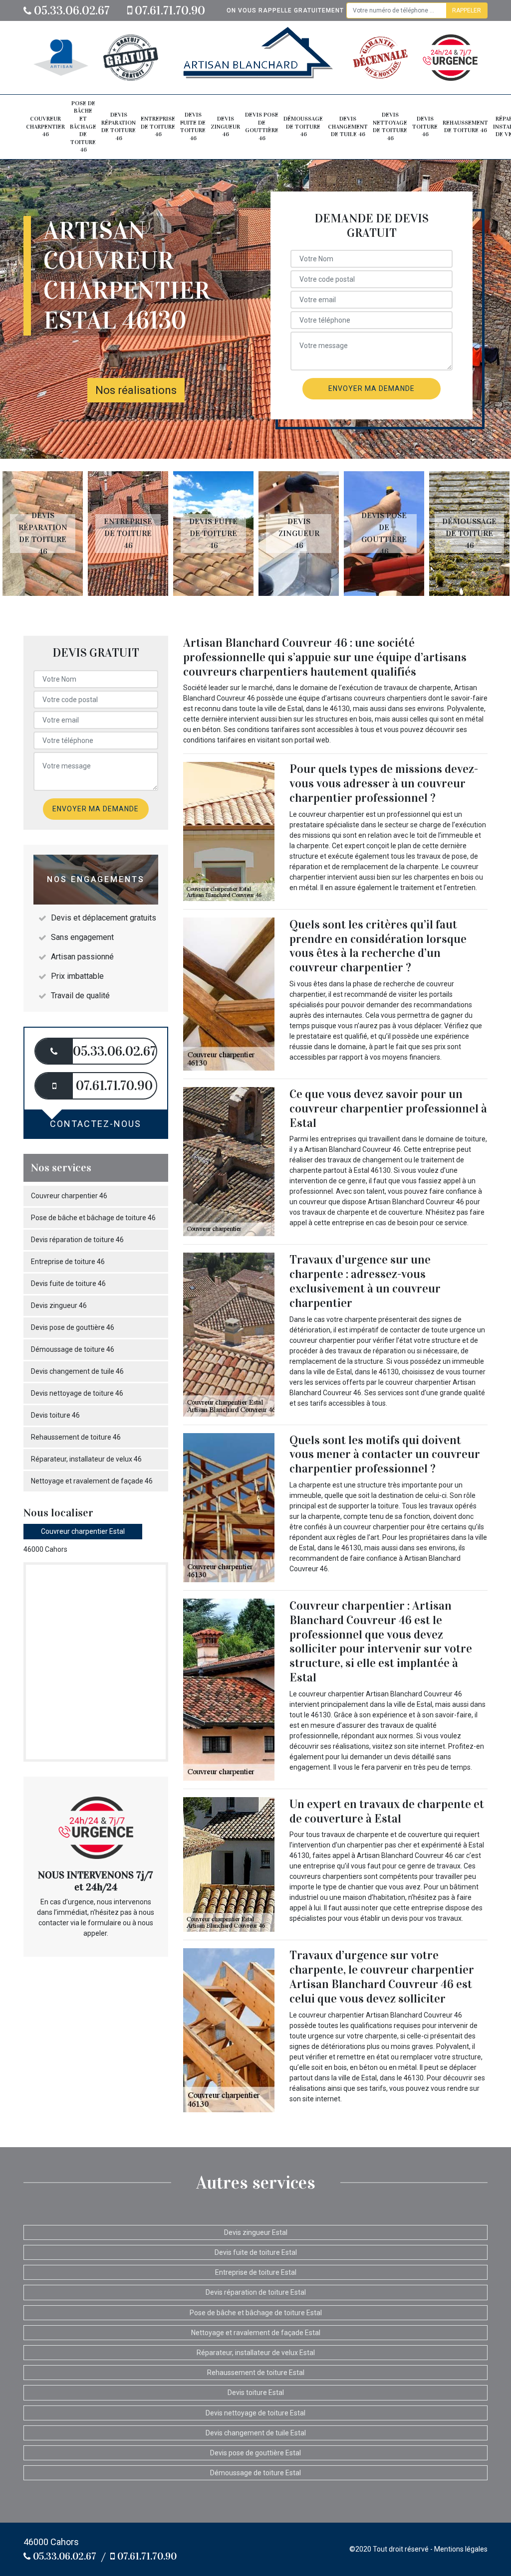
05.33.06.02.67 (71, 10)
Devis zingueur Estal (256, 2232)
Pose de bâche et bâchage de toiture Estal (256, 2313)
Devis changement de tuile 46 (348, 126)
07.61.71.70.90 (169, 10)
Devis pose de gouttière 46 (262, 126)
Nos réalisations (136, 390)
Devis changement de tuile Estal (256, 2433)
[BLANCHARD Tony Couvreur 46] (258, 58)
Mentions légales (461, 2549)
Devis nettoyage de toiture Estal (255, 2413)
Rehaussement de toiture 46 (465, 127)
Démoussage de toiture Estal (255, 2473)
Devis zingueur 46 (225, 126)
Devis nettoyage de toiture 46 (390, 126)
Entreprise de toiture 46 (158, 126)
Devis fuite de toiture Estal (256, 2252)
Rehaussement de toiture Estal (256, 2373)
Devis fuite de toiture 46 (193, 126)
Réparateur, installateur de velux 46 (86, 1459)
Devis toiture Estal (256, 2392)
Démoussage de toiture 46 (303, 126)
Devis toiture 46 (425, 126)
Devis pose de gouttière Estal (255, 2453)
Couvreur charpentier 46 (45, 126)
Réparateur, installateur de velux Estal (256, 2353)
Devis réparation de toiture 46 (119, 126)
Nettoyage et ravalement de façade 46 (92, 1481)
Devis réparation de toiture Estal (256, 2292)
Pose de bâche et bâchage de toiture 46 (83, 127)
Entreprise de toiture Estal (256, 2272)
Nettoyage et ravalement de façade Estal (256, 2333)
